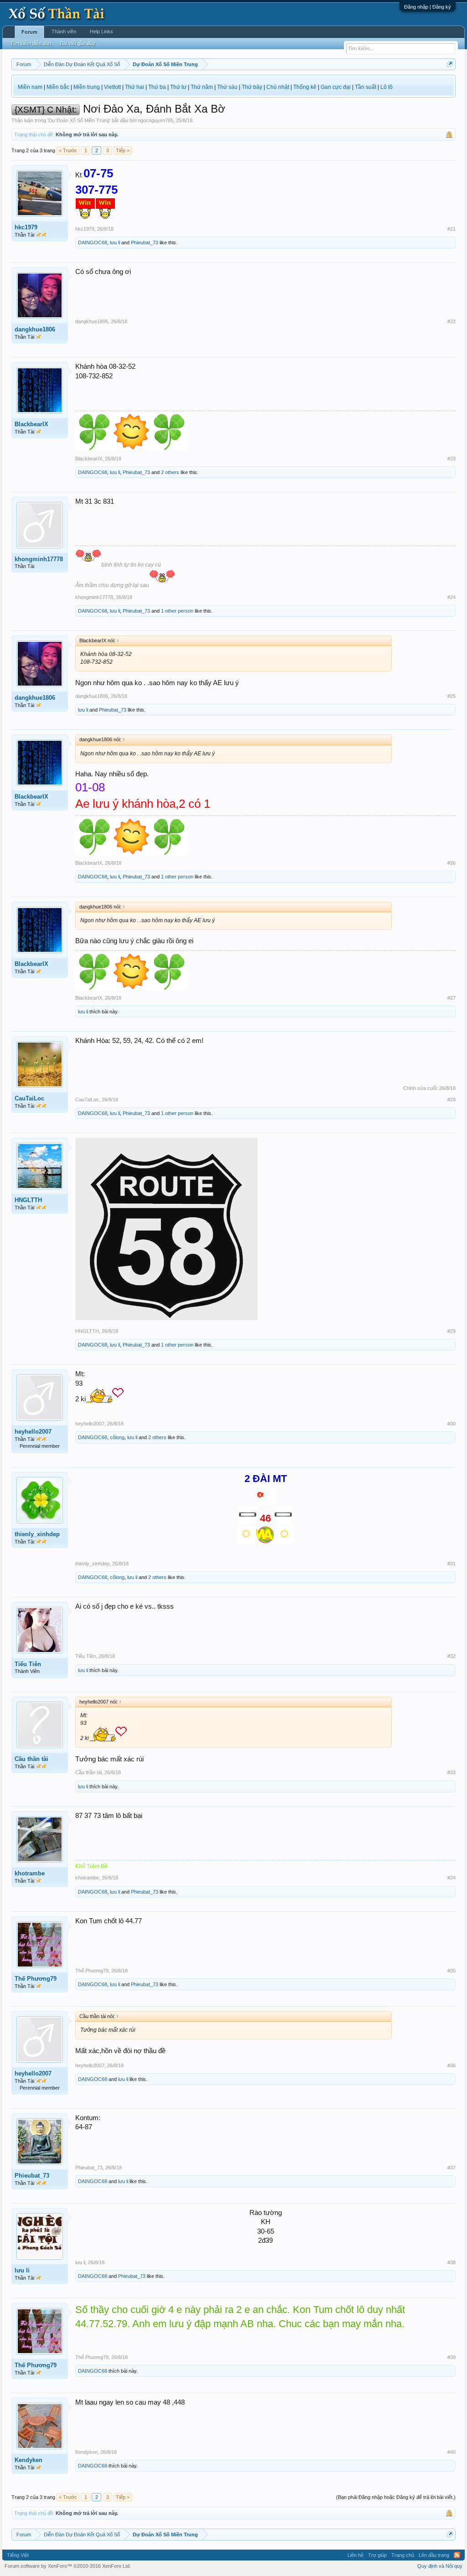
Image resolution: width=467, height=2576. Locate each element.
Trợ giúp (377, 2555)
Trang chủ (403, 2555)
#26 (451, 863)
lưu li (115, 243)
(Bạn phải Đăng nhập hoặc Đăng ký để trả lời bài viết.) (396, 2497)
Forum (29, 32)
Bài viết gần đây (78, 43)
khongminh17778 (39, 559)
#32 (451, 1656)
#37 (451, 2168)
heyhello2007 (33, 1432)
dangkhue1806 (35, 329)
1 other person (177, 611)
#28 (451, 1100)
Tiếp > (123, 150)
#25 (451, 696)
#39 (451, 2357)
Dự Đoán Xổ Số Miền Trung (79, 120)
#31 (451, 1564)
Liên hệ (355, 2555)
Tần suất (366, 87)
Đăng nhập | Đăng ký (428, 7)
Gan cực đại (336, 87)
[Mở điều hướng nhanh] (450, 64)
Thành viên (64, 31)
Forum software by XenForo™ (68, 2566)
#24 (451, 597)
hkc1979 (26, 227)
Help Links (101, 31)
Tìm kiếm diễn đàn (31, 43)
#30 (451, 1424)
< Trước (68, 150)
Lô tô (387, 87)
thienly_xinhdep (37, 1534)
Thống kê (305, 87)
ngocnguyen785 (156, 120)
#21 (451, 229)
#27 (451, 998)
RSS (457, 2555)
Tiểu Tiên (28, 1664)
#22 (451, 321)
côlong (117, 1437)
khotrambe (30, 1873)
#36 (451, 2065)
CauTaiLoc (29, 1098)
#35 (451, 1971)
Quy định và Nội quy (440, 2566)
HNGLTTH (28, 1200)
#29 (451, 1331)
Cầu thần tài (31, 1759)
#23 (451, 459)
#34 (451, 1878)
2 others (170, 472)
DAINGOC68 (93, 243)
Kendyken (29, 2460)
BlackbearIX (31, 424)
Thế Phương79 (36, 1979)
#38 (451, 2262)
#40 (451, 2452)
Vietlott (112, 87)
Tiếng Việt (18, 2555)
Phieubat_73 (145, 243)
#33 (451, 1772)
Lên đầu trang (434, 2555)
